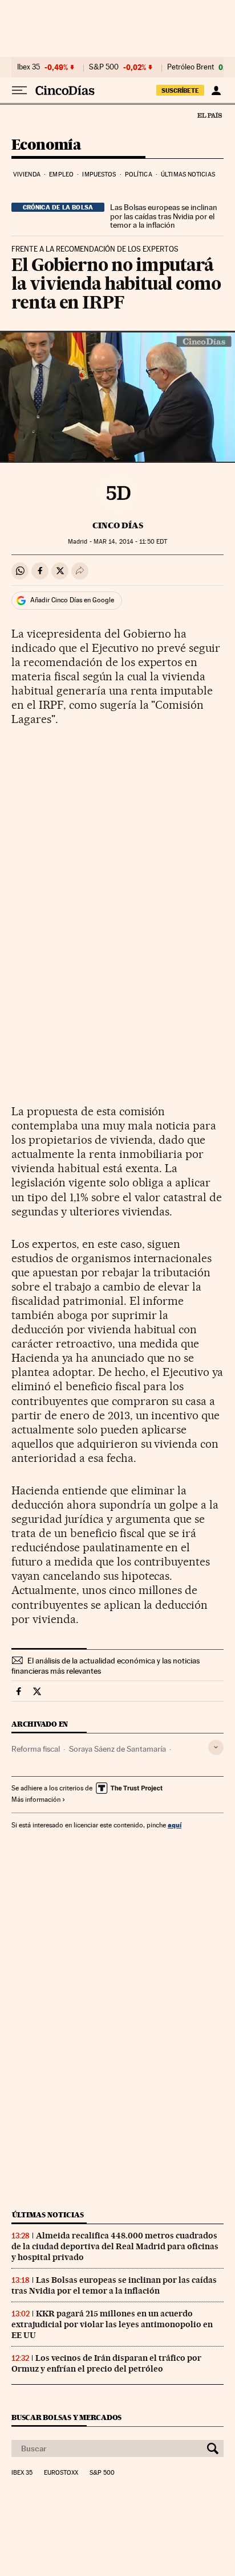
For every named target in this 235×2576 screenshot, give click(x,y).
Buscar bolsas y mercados (66, 2417)
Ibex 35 (29, 67)
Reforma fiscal (36, 1749)
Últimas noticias (188, 174)
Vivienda (27, 174)
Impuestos (99, 174)
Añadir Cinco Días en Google (72, 600)
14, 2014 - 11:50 (130, 542)
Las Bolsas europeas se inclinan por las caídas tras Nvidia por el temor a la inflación (164, 216)
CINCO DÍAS (118, 525)
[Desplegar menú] (19, 91)
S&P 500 (104, 67)
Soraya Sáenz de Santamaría (117, 1749)
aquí (175, 1825)
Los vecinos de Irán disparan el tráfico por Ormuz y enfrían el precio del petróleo (106, 2363)
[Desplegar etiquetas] (216, 1747)
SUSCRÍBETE (180, 91)
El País (209, 115)
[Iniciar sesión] (216, 91)
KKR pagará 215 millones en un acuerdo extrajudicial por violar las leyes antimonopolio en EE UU (112, 2324)
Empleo (61, 174)
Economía (46, 145)
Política (139, 174)
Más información (36, 1799)
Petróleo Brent (191, 67)
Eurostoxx (61, 2473)
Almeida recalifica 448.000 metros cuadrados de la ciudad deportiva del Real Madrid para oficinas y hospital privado (115, 2246)
